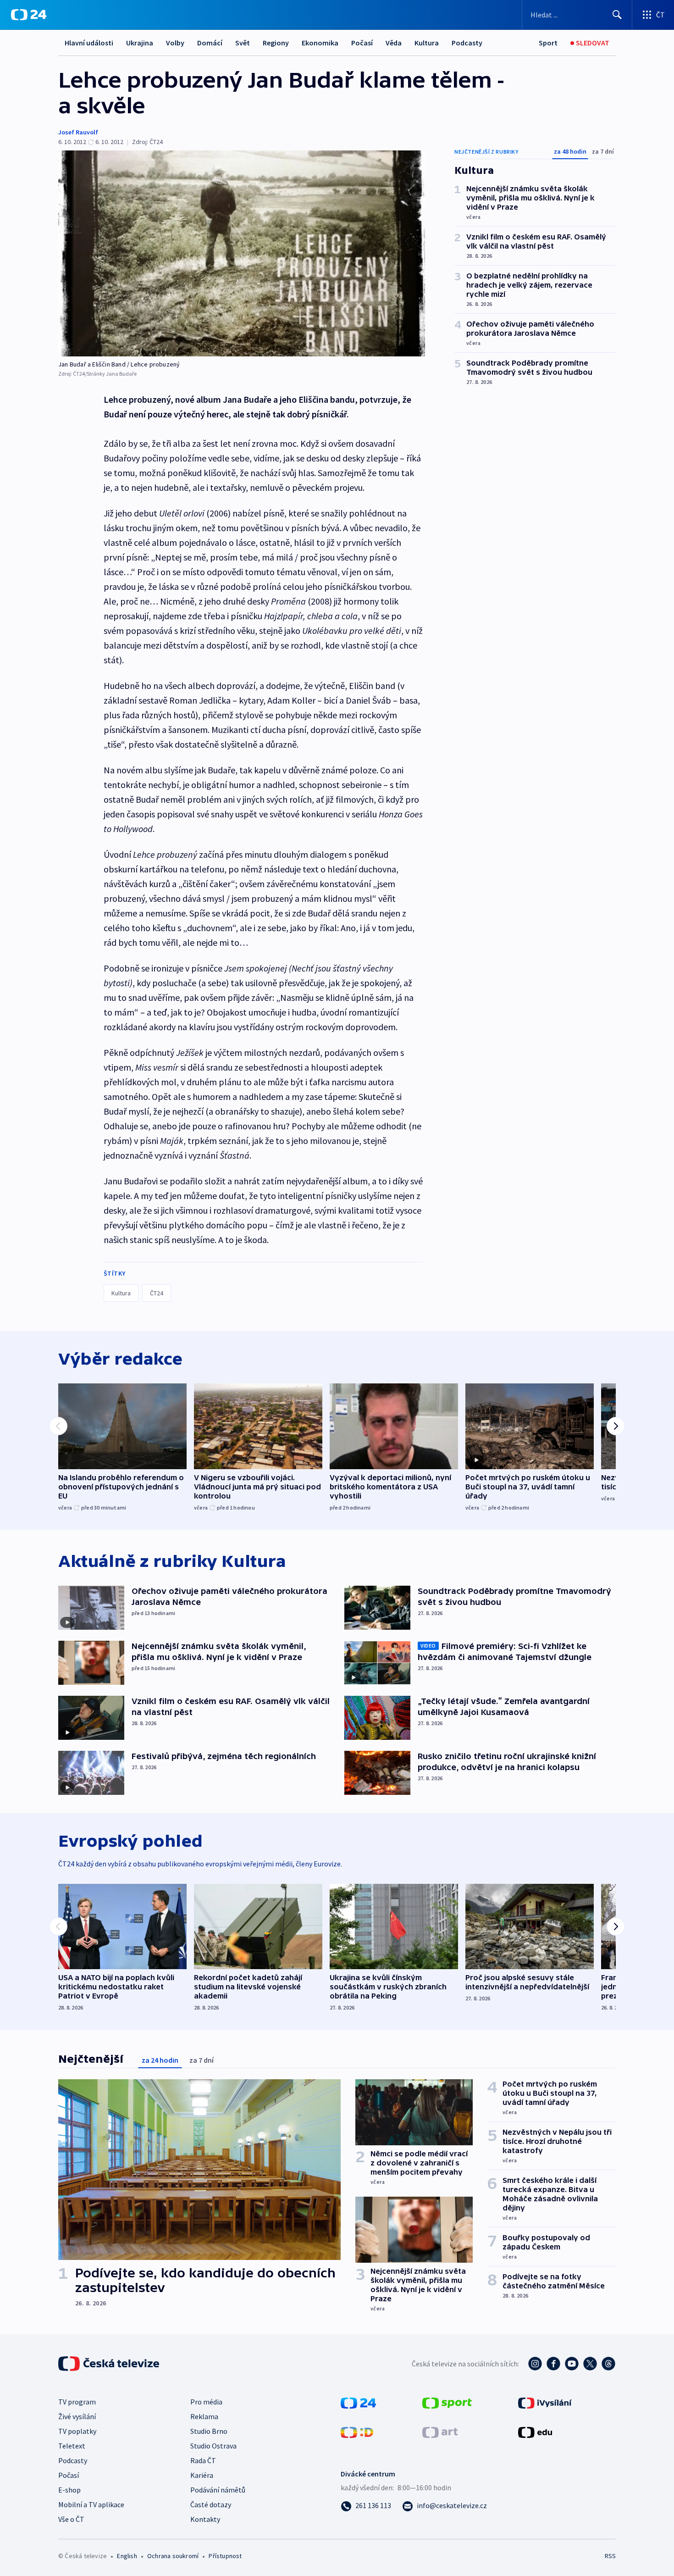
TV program (77, 2402)
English (127, 2556)
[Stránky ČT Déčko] (357, 2432)
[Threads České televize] (608, 2364)
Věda (394, 43)
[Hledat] (617, 15)
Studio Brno (209, 2431)
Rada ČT (203, 2460)
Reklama (204, 2416)
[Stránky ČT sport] (447, 2402)
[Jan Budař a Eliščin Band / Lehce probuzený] (242, 253)
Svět (243, 43)
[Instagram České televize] (535, 2364)
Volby (175, 43)
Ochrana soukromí (173, 2556)
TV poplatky (77, 2431)
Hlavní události (89, 43)
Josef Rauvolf (78, 132)
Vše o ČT (71, 2519)
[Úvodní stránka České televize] (110, 2364)
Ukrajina (140, 43)
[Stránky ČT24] (358, 2402)
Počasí (362, 43)
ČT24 (157, 1293)
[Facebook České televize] (553, 2364)
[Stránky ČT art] (440, 2432)
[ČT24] (29, 15)
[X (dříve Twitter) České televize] (590, 2364)
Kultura (427, 43)
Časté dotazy (211, 2504)
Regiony (276, 43)
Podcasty (467, 43)
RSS (610, 2556)
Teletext (72, 2446)
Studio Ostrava (213, 2446)
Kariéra (202, 2475)
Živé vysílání (77, 2416)
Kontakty (205, 2519)
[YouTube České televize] (572, 2364)
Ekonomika (320, 43)
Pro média (206, 2402)
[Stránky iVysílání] (545, 2402)
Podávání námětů (218, 2490)
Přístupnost (225, 2556)
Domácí (210, 43)
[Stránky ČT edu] (535, 2432)
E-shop (69, 2490)
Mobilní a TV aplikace (91, 2504)
